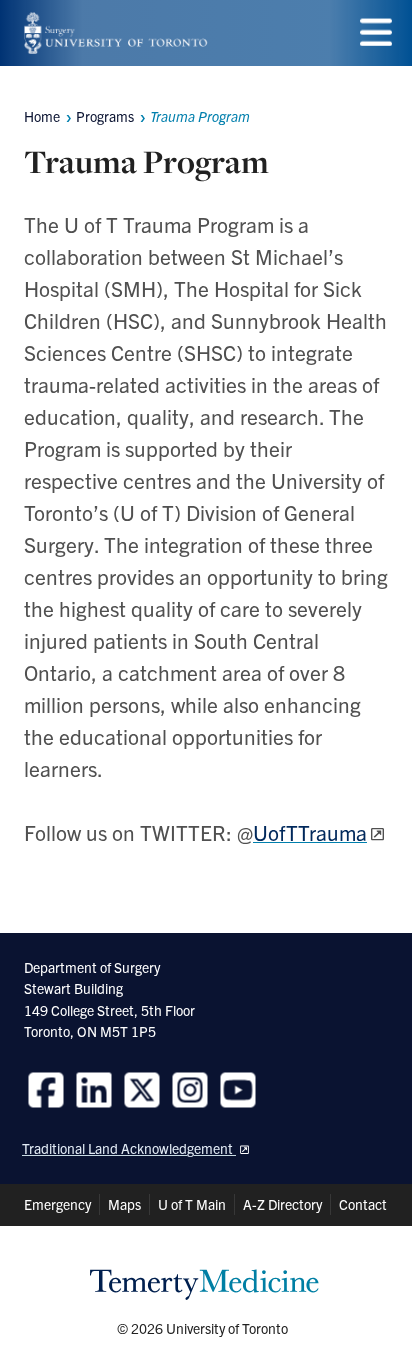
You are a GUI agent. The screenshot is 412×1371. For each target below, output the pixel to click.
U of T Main (192, 1204)
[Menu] (376, 32)
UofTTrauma (310, 832)
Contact (363, 1204)
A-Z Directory (282, 1204)
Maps (124, 1204)
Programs (105, 116)
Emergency (57, 1204)
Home (42, 116)
